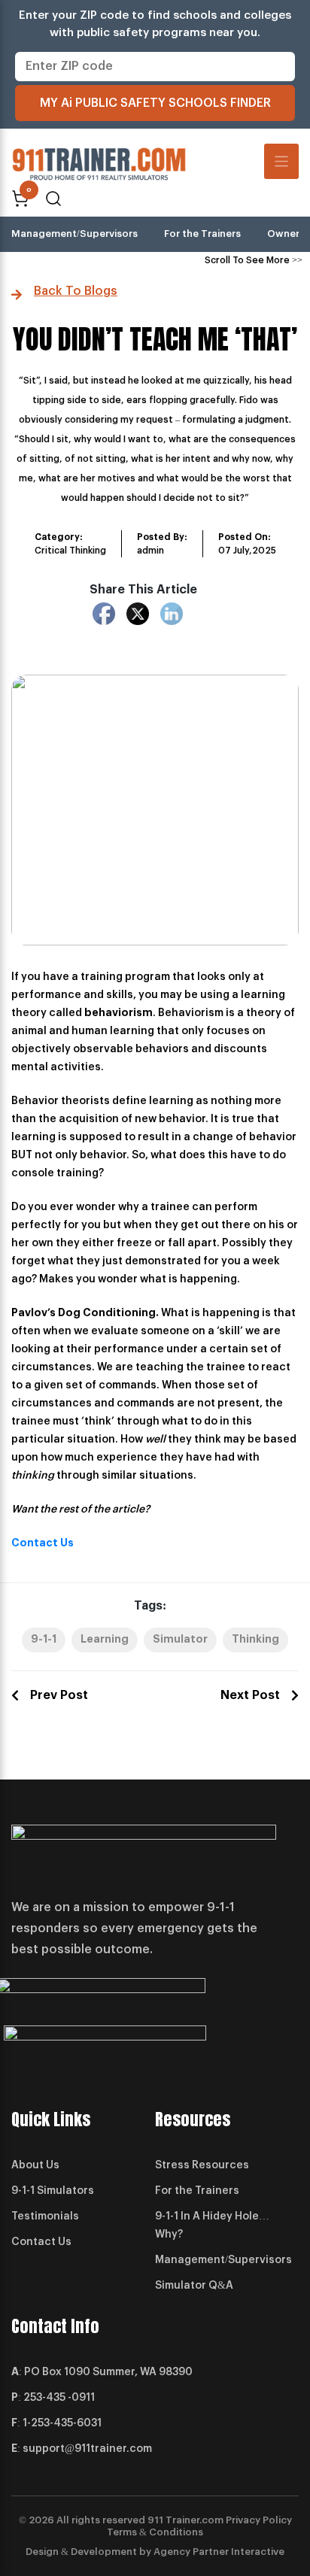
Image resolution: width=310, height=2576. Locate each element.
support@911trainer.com (87, 2449)
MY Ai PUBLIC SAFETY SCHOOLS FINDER (155, 103)
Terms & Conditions (155, 2532)
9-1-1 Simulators (53, 2191)
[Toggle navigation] (282, 161)
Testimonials (45, 2216)
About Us (35, 2165)
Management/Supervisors (74, 234)
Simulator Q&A (194, 2286)
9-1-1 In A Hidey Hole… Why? (212, 2226)
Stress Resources (202, 2165)
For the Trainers (202, 234)
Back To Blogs (76, 291)
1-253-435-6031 (62, 2423)
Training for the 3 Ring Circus (50, 1695)
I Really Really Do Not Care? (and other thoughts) (260, 1695)
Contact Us (43, 1543)
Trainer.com (195, 2520)
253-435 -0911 (59, 2398)
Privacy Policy (259, 2520)
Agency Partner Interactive (219, 2552)
